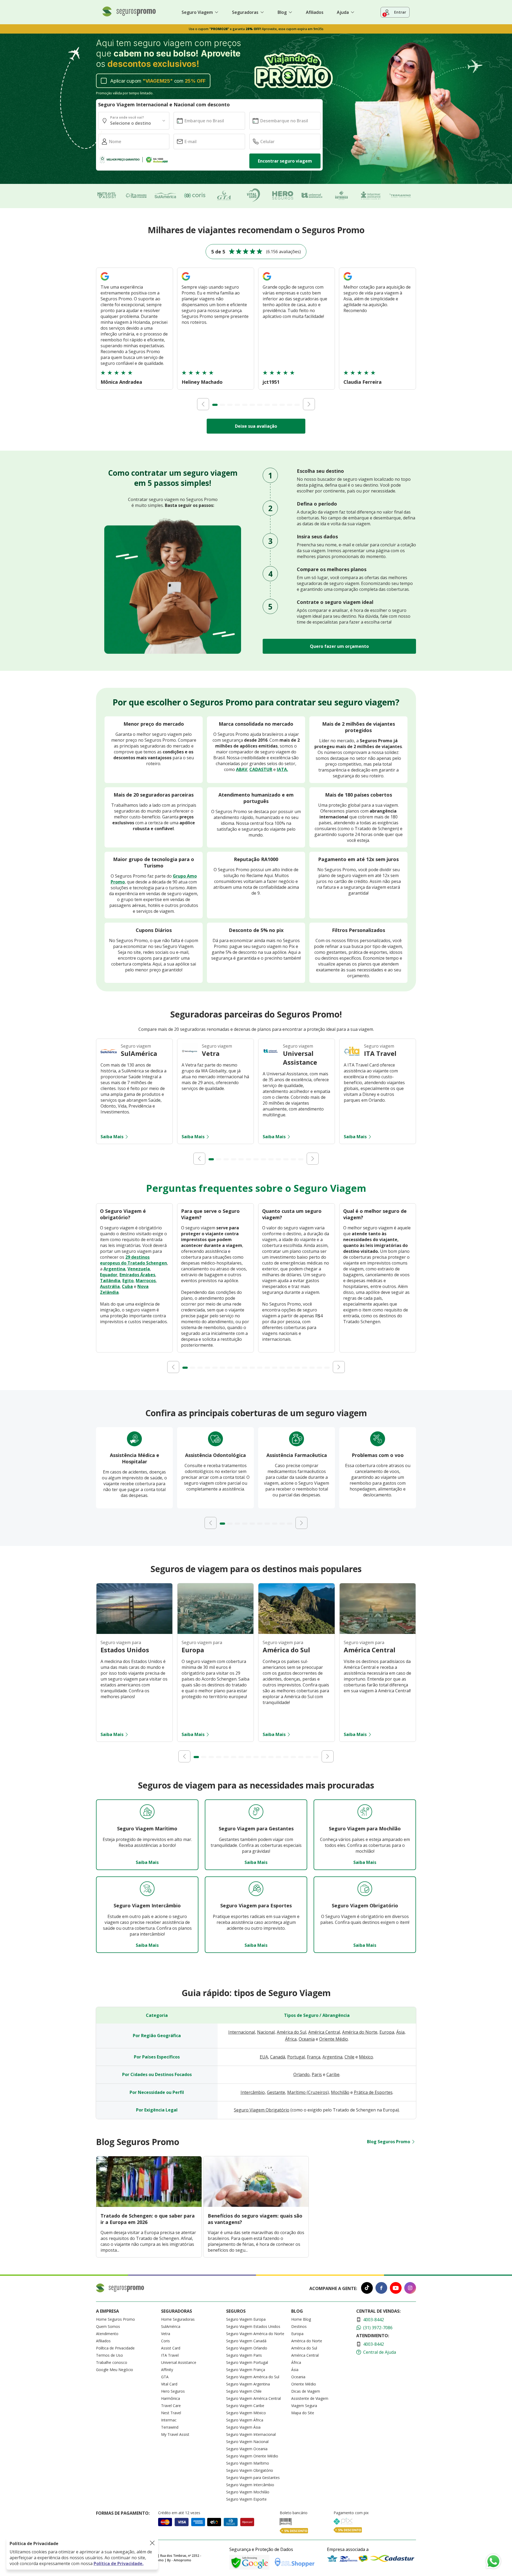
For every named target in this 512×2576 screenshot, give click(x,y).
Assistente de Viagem (310, 2398)
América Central (324, 2032)
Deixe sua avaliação (256, 426)
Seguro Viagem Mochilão (248, 2492)
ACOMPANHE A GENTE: (333, 2288)
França (314, 2057)
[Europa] (215, 1632)
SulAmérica (171, 2326)
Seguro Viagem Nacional (247, 2442)
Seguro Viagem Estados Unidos (253, 2326)
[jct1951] (267, 281)
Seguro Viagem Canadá (246, 2341)
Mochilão (340, 2092)
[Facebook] (381, 2289)
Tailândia (110, 1281)
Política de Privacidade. (119, 2563)
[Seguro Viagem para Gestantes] (256, 1812)
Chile (349, 2057)
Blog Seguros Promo (389, 2142)
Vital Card (169, 2384)
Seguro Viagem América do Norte (255, 2334)
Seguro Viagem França (246, 2370)
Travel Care (171, 2406)
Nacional (266, 2032)
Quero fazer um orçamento (339, 646)
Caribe (333, 2074)
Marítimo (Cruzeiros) (308, 2092)
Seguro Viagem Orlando (247, 2348)
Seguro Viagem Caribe (245, 2406)
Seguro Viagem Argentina (248, 2384)
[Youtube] (396, 2289)
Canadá (278, 2057)
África (291, 2039)
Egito (128, 1281)
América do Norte (360, 2032)
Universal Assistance (179, 2362)
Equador (109, 1275)
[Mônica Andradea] (105, 281)
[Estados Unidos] (134, 1632)
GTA (165, 2377)
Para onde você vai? (127, 117)
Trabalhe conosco (112, 2362)
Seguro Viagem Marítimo (248, 2463)
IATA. (282, 769)
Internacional (242, 2032)
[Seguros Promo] (129, 15)
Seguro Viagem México (246, 2413)
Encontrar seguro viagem (285, 161)
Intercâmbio (253, 2092)
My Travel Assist (175, 2434)
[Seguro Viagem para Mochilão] (365, 1812)
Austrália (110, 1286)
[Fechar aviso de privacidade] (152, 2543)
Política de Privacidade (115, 2348)
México (366, 2057)
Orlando (301, 2074)
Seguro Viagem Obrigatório (262, 2110)
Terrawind (170, 2427)
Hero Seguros (173, 2391)
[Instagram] (410, 2289)
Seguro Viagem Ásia (243, 2427)
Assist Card (171, 2348)
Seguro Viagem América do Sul (253, 2377)
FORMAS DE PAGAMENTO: (123, 2513)
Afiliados (315, 12)
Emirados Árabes (137, 1275)
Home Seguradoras (178, 2319)
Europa (387, 2032)
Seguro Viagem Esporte (246, 2499)
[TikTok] (367, 2289)
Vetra (166, 2334)
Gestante (276, 2092)
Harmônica (171, 2398)
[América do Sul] (297, 1632)
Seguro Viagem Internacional (251, 2434)
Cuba (127, 1286)
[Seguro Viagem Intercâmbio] (147, 1889)
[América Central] (378, 1632)
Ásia (400, 2032)
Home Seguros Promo (115, 2319)
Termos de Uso (109, 2355)
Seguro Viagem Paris (244, 2355)
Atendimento (107, 2334)
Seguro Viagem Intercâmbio (250, 2485)
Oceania (307, 2039)
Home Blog (301, 2319)
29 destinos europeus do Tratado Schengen (133, 1260)
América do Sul (291, 2032)
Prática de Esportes (373, 2092)
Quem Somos (108, 2326)
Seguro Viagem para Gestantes (253, 2478)
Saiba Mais (112, 1137)
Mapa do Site (303, 2413)
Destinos (299, 2326)
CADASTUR (261, 769)
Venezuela (139, 1269)
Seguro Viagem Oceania (247, 2449)
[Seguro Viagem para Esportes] (256, 1889)
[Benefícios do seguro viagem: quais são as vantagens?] (256, 2205)
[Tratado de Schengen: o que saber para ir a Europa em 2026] (149, 2205)
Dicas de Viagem (306, 2391)
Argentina (114, 1269)
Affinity (167, 2370)
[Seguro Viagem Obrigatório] (365, 1889)
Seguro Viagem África (245, 2420)
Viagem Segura (304, 2406)
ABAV (242, 769)
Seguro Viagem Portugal (247, 2362)
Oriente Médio (334, 2039)
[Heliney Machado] (186, 281)
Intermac (169, 2420)
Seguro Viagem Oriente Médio (252, 2456)
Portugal (296, 2057)
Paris (317, 2074)
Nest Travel (171, 2413)
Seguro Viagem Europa (246, 2319)
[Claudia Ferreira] (348, 281)
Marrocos (146, 1281)
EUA (264, 2057)
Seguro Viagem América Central (253, 2398)
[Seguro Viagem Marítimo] (147, 1812)
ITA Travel (170, 2355)
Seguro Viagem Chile (244, 2391)
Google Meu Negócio (115, 2370)
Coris (165, 2341)
